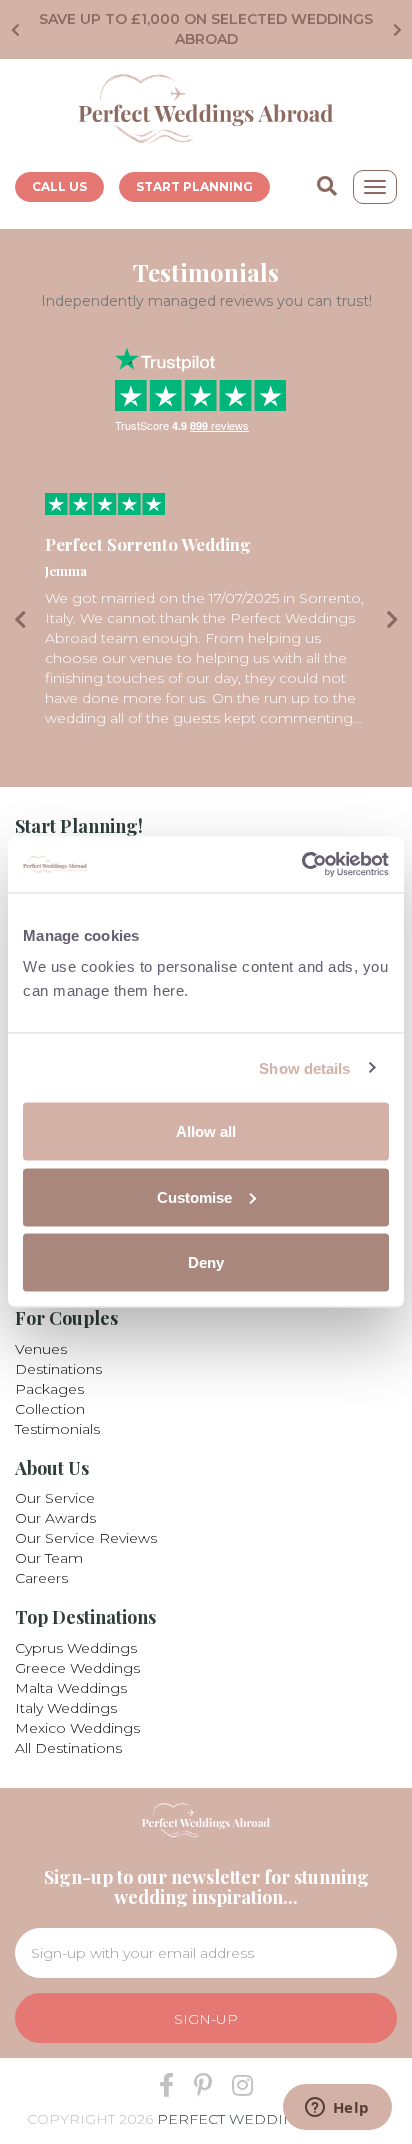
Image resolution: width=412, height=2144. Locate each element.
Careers (41, 1578)
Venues (41, 1349)
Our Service (55, 1498)
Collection (50, 1409)
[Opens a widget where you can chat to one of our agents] (337, 2109)
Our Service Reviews (86, 1538)
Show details (304, 1067)
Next (402, 30)
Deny (206, 1262)
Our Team (49, 1558)
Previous (10, 30)
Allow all (206, 1131)
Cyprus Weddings (76, 1648)
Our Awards (55, 1518)
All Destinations (68, 1748)
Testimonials (57, 1429)
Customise (194, 1196)
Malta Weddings (71, 1688)
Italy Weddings (66, 1708)
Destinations (58, 1369)
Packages (49, 1389)
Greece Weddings (77, 1668)
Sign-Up (206, 2019)
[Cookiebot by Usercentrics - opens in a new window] (301, 865)
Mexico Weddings (77, 1728)
